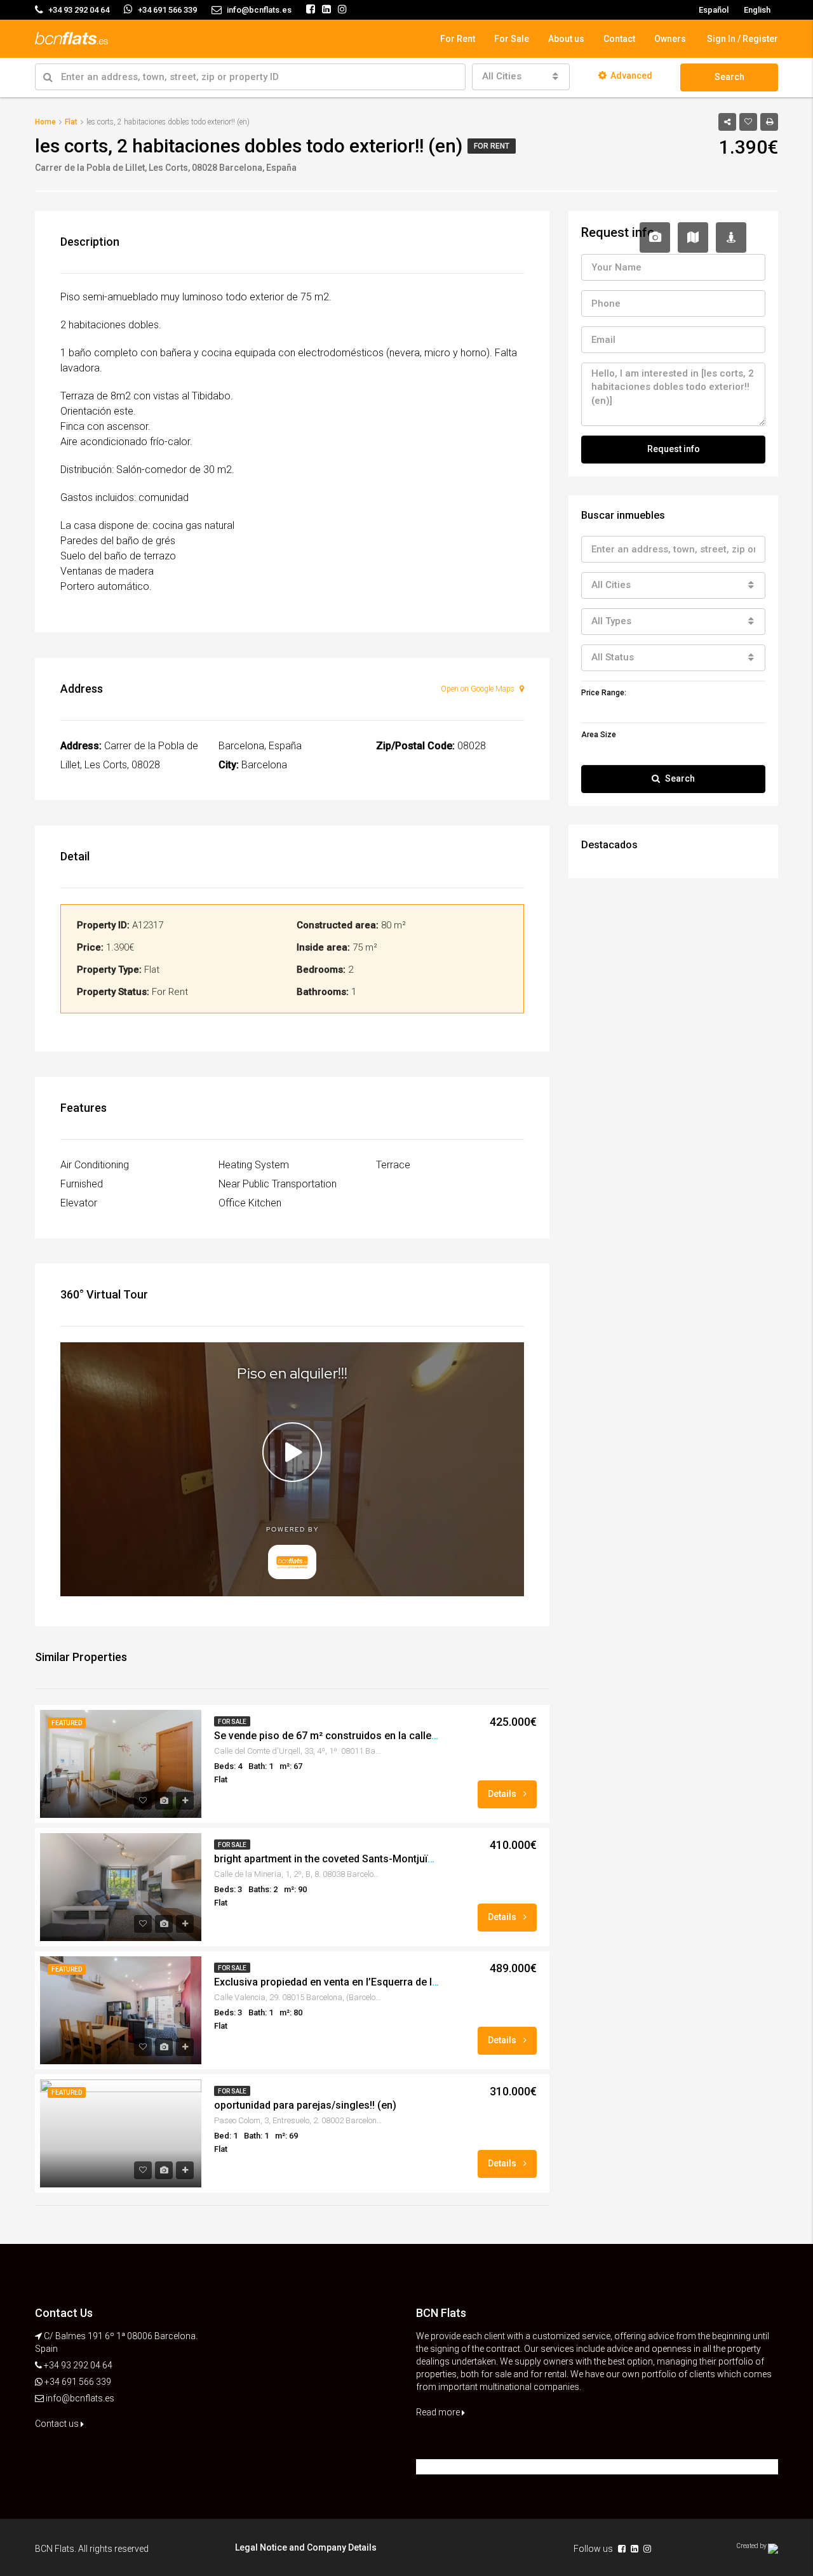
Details (503, 1794)
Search (729, 77)
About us (566, 39)
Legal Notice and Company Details (306, 2547)
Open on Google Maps (479, 689)
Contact (619, 39)
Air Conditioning (95, 1165)
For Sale (512, 39)
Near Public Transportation (278, 1184)
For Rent (458, 39)
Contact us (58, 2424)
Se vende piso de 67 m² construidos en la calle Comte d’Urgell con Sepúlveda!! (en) (408, 1736)
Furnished (82, 1184)
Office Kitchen (250, 1203)
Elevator (79, 1203)
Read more (439, 2412)
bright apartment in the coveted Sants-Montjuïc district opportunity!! (372, 1859)
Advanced (631, 76)
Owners (670, 39)
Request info (674, 449)
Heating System (254, 1165)
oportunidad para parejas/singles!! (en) (305, 2105)
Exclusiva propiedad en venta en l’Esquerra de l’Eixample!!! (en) (360, 1982)
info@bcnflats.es (80, 2398)
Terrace (393, 1165)
